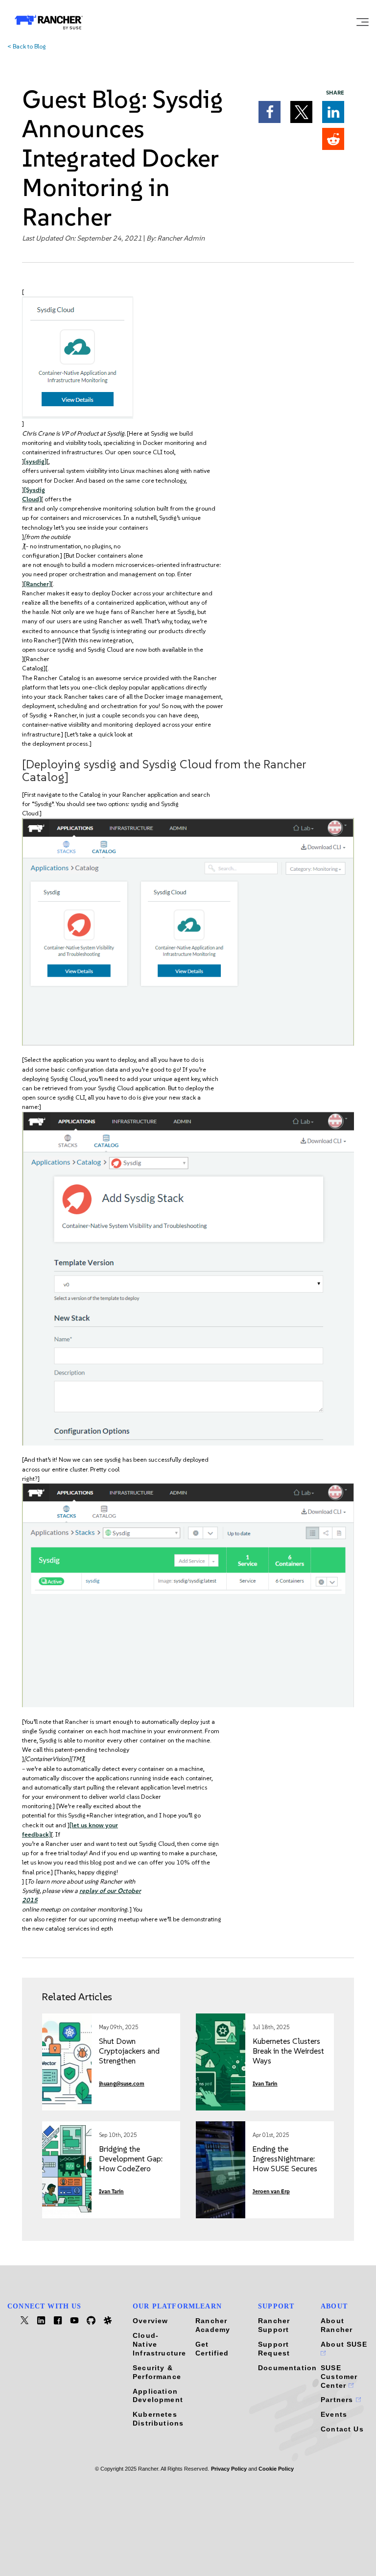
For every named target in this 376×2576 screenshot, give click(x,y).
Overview (150, 2321)
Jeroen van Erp (271, 2192)
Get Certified (212, 2349)
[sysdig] (35, 461)
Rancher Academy (213, 2325)
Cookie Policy (276, 2469)
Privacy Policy (229, 2469)
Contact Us (342, 2429)
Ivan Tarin (265, 2084)
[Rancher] (37, 584)
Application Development (158, 2396)
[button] (270, 112)
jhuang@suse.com (122, 2084)
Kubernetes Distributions (158, 2419)
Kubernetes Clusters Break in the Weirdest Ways (288, 2051)
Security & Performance (157, 2372)
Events (334, 2414)
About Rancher (337, 2325)
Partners (338, 2400)
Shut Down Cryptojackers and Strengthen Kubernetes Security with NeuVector (132, 2061)
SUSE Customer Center (339, 2377)
